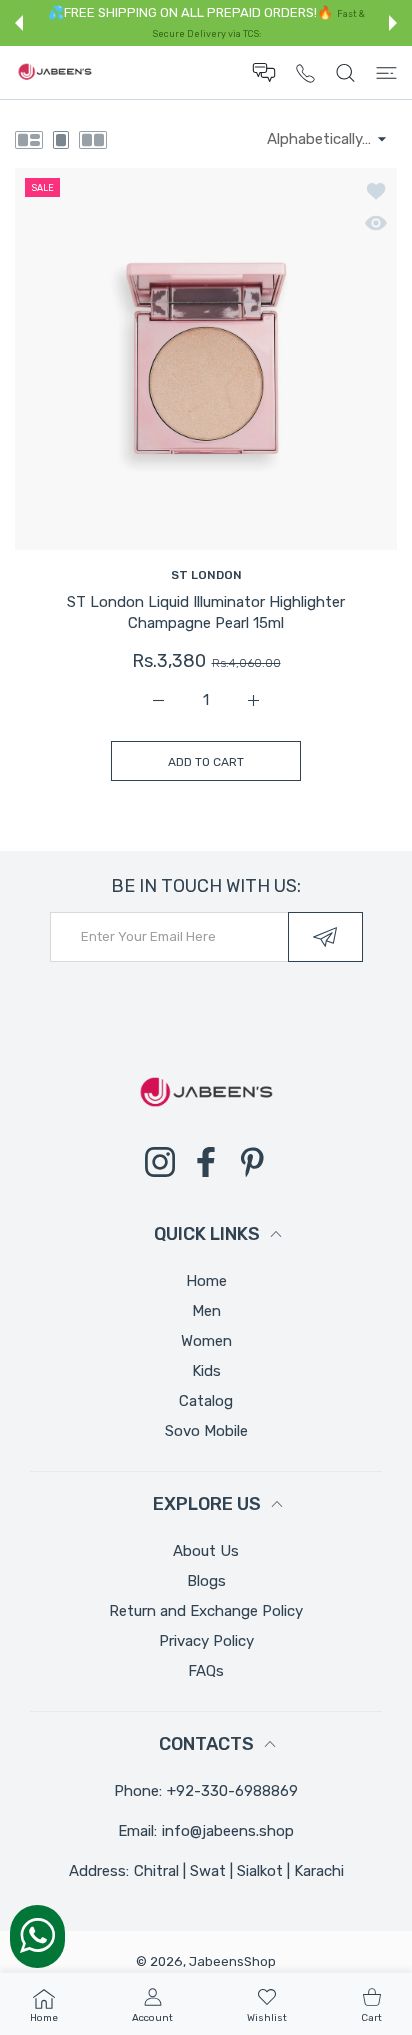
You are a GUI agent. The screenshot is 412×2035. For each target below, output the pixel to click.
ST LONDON (206, 575)
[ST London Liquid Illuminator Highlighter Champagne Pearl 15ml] (206, 359)
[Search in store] (345, 73)
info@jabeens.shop (228, 1831)
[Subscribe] (325, 937)
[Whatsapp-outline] (37, 1935)
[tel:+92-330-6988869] (305, 72)
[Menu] (386, 73)
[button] (19, 23)
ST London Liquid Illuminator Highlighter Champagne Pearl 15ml (206, 612)
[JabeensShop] (55, 73)
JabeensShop (232, 1961)
